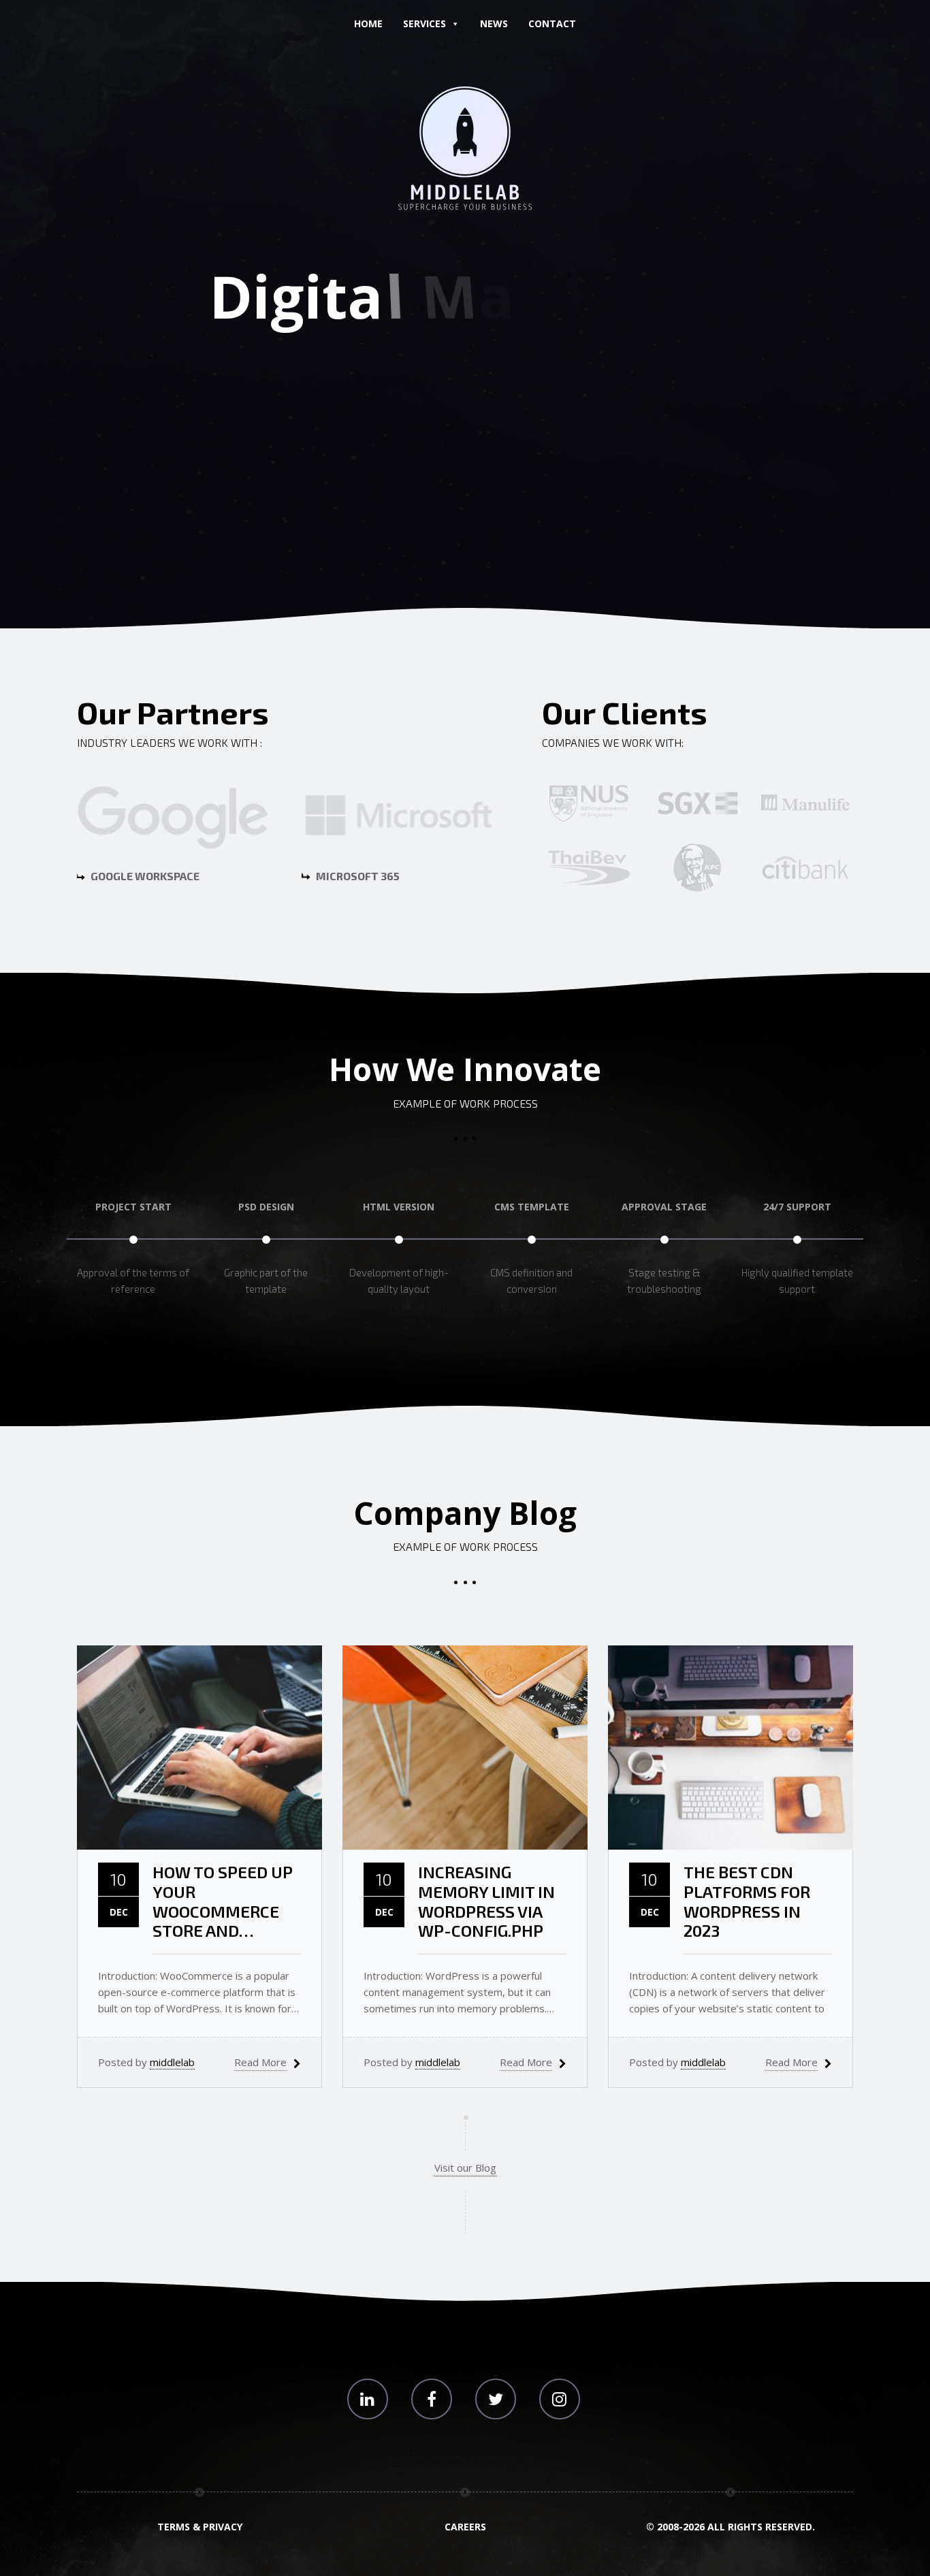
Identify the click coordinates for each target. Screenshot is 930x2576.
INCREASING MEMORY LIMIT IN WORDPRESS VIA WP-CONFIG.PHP (486, 1901)
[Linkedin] (368, 2399)
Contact (552, 23)
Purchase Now (537, 456)
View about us (394, 456)
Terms (174, 2527)
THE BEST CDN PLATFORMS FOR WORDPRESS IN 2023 (747, 1901)
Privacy (223, 2527)
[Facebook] (432, 2399)
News (494, 23)
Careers (465, 2527)
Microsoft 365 (357, 876)
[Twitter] (496, 2399)
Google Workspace (144, 876)
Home (368, 23)
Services (424, 23)
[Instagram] (560, 2399)
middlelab (172, 2062)
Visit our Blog (465, 2168)
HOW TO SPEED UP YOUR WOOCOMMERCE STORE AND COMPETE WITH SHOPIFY (223, 1902)
